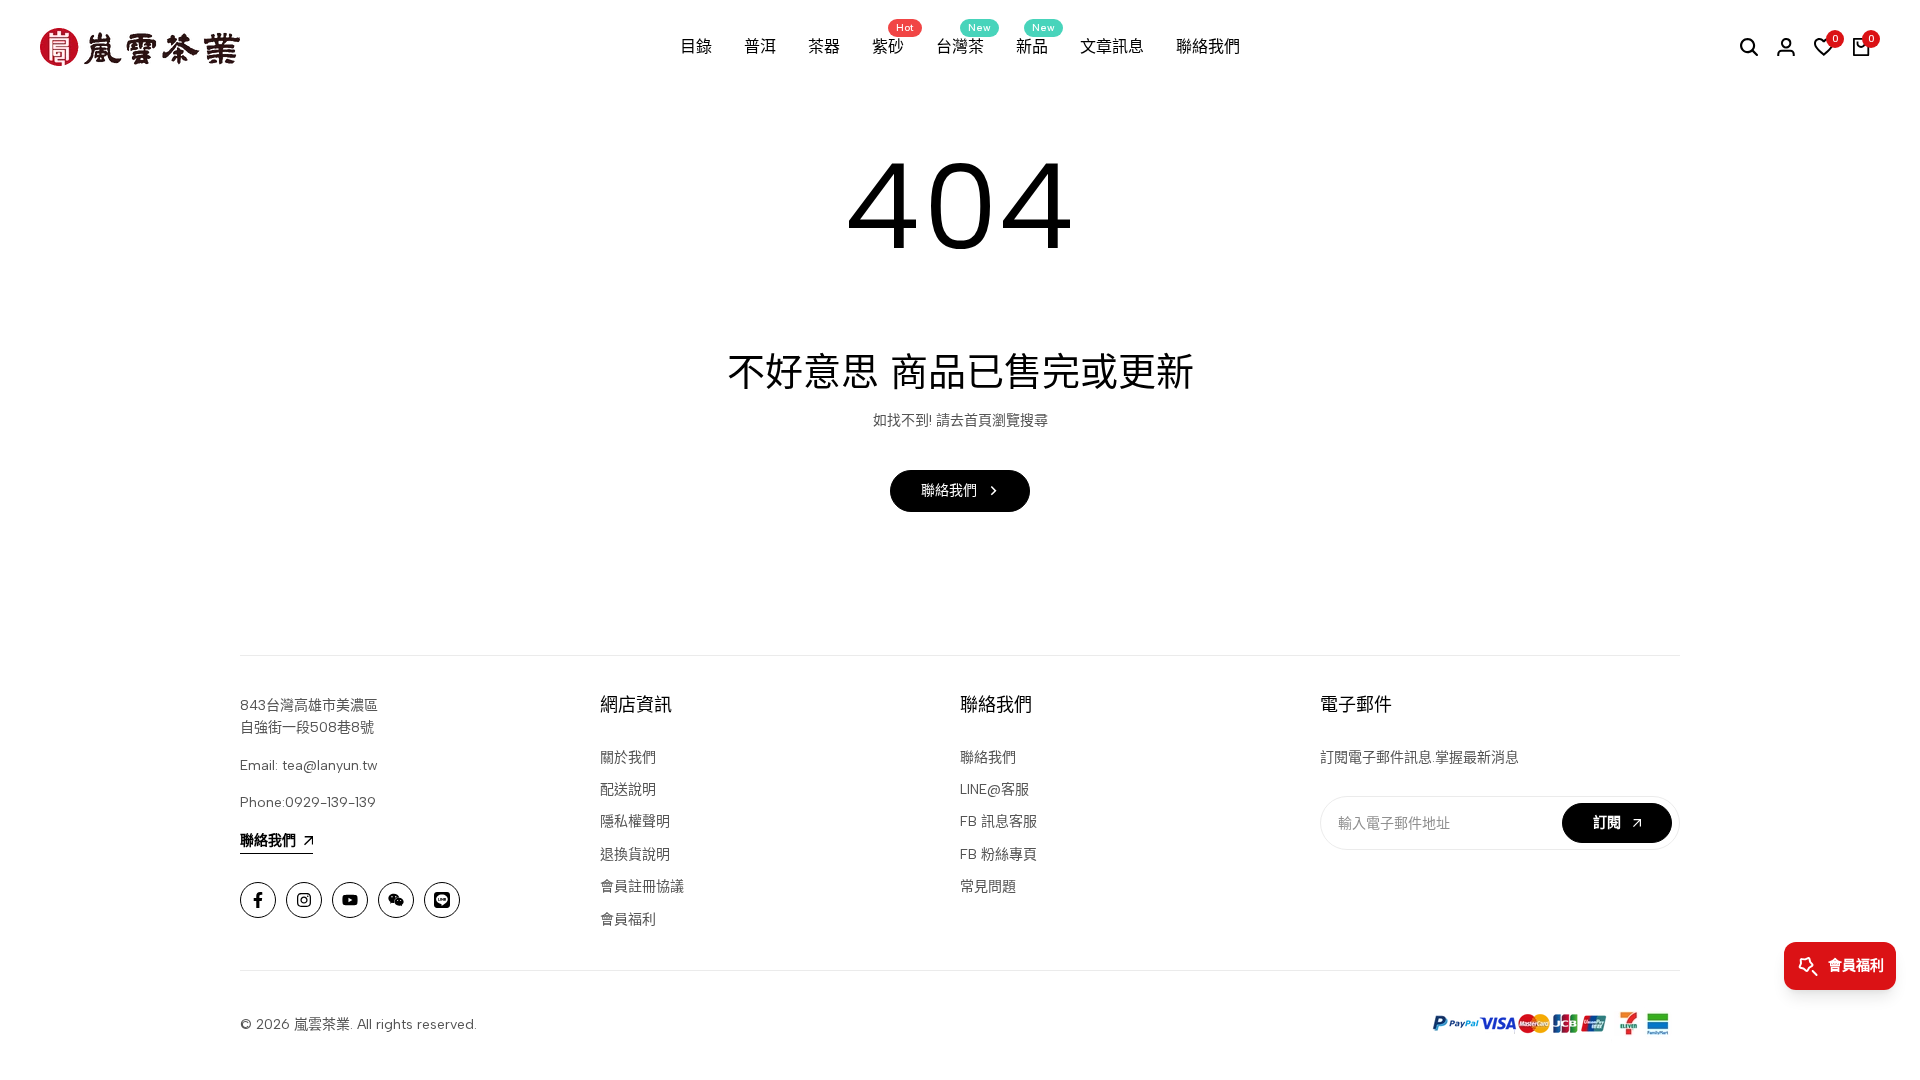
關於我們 (628, 757)
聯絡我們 (988, 757)
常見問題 (988, 886)
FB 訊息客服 (998, 821)
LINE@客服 (994, 789)
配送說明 (628, 789)
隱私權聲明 (635, 821)
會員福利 (628, 919)
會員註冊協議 (642, 886)
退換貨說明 (635, 854)
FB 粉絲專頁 (998, 854)
